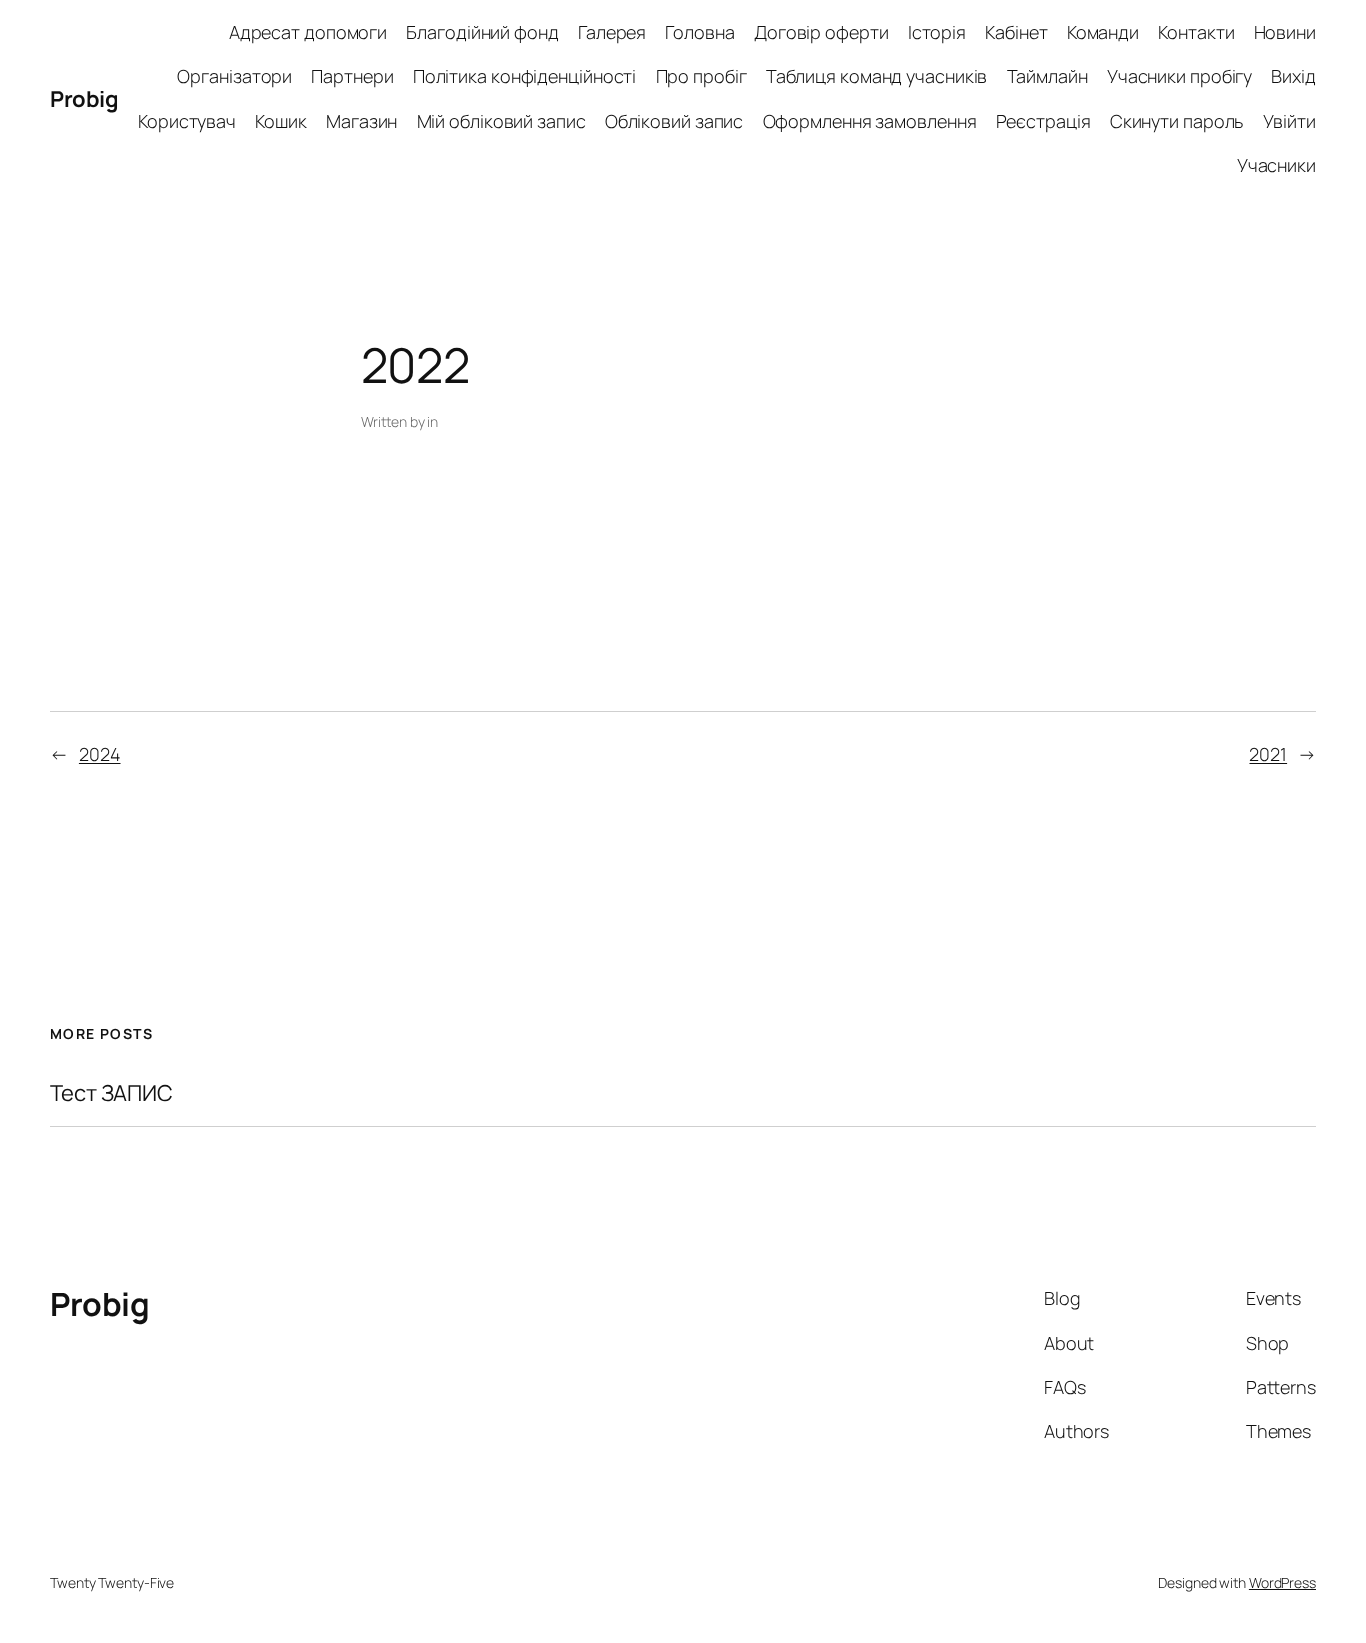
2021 (1268, 754)
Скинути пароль (1177, 121)
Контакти (1196, 32)
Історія (937, 32)
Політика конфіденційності (525, 76)
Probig (84, 99)
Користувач (187, 121)
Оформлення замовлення (870, 121)
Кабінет (1016, 32)
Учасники (1276, 165)
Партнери (352, 76)
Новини (1285, 32)
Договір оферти (821, 32)
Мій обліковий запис (501, 121)
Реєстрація (1043, 121)
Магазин (361, 121)
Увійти (1289, 121)
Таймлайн (1047, 76)
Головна (699, 32)
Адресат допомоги (308, 32)
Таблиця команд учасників (877, 76)
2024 (100, 754)
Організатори (234, 76)
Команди (1103, 32)
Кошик (281, 121)
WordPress (1282, 1582)
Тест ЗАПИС (111, 1093)
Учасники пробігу (1179, 76)
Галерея (612, 32)
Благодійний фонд (482, 32)
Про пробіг (701, 76)
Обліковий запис (674, 121)
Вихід (1293, 76)
